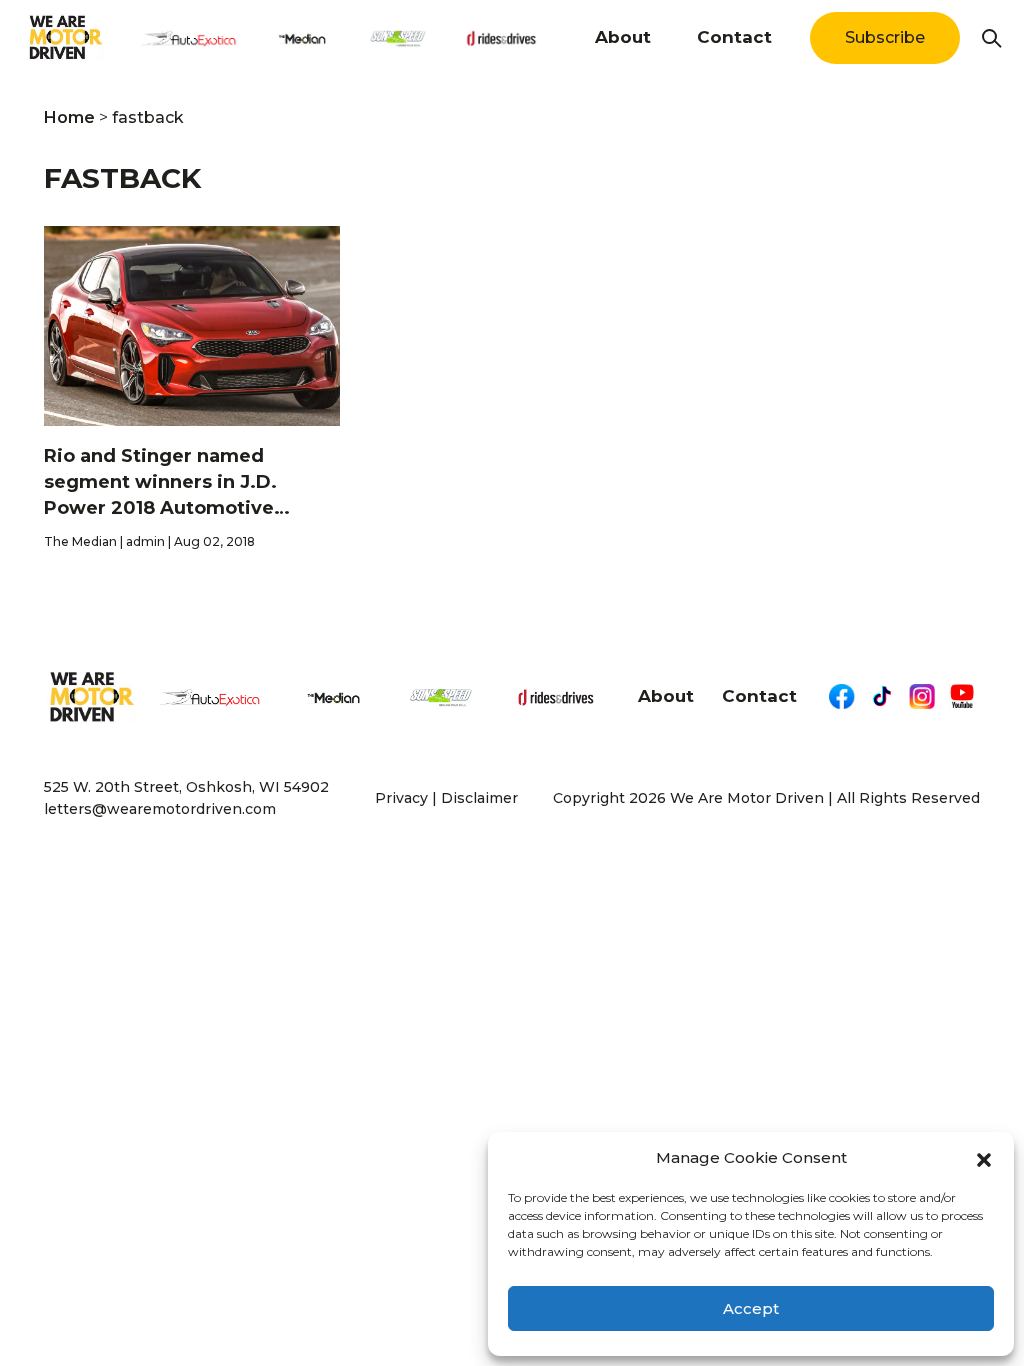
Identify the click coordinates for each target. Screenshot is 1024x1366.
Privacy (401, 798)
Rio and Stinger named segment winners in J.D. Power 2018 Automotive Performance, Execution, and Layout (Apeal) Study (182, 483)
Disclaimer (479, 798)
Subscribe (885, 37)
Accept (751, 1308)
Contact (734, 37)
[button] (984, 1158)
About (623, 37)
